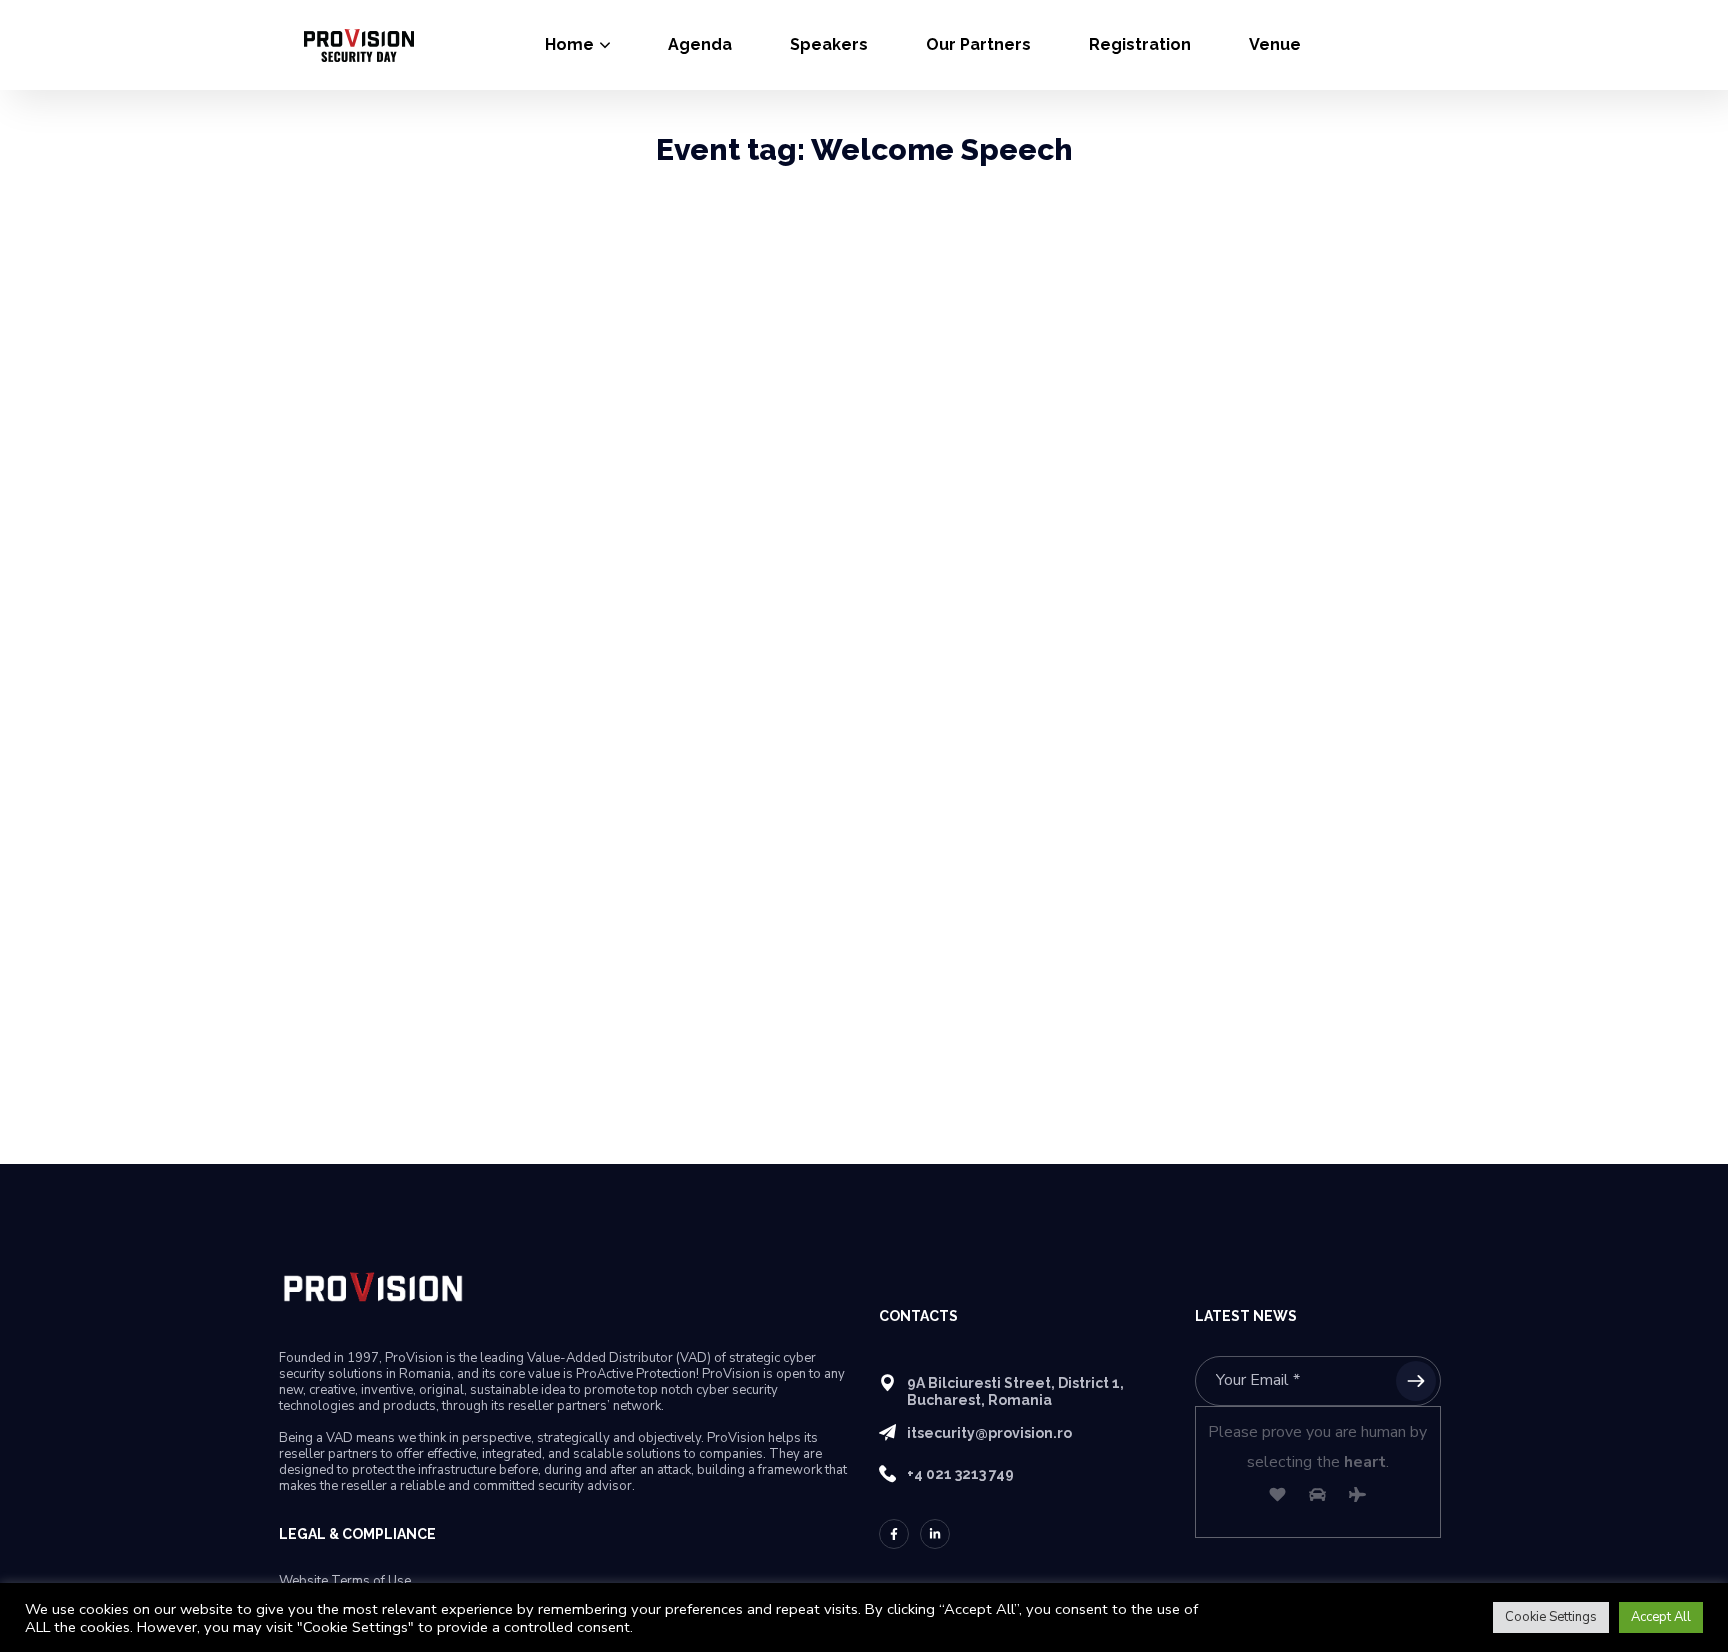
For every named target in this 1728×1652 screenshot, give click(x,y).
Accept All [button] (1661, 1617)
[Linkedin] (935, 1534)
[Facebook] (894, 1534)
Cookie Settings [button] (1551, 1617)
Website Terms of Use (345, 1581)
